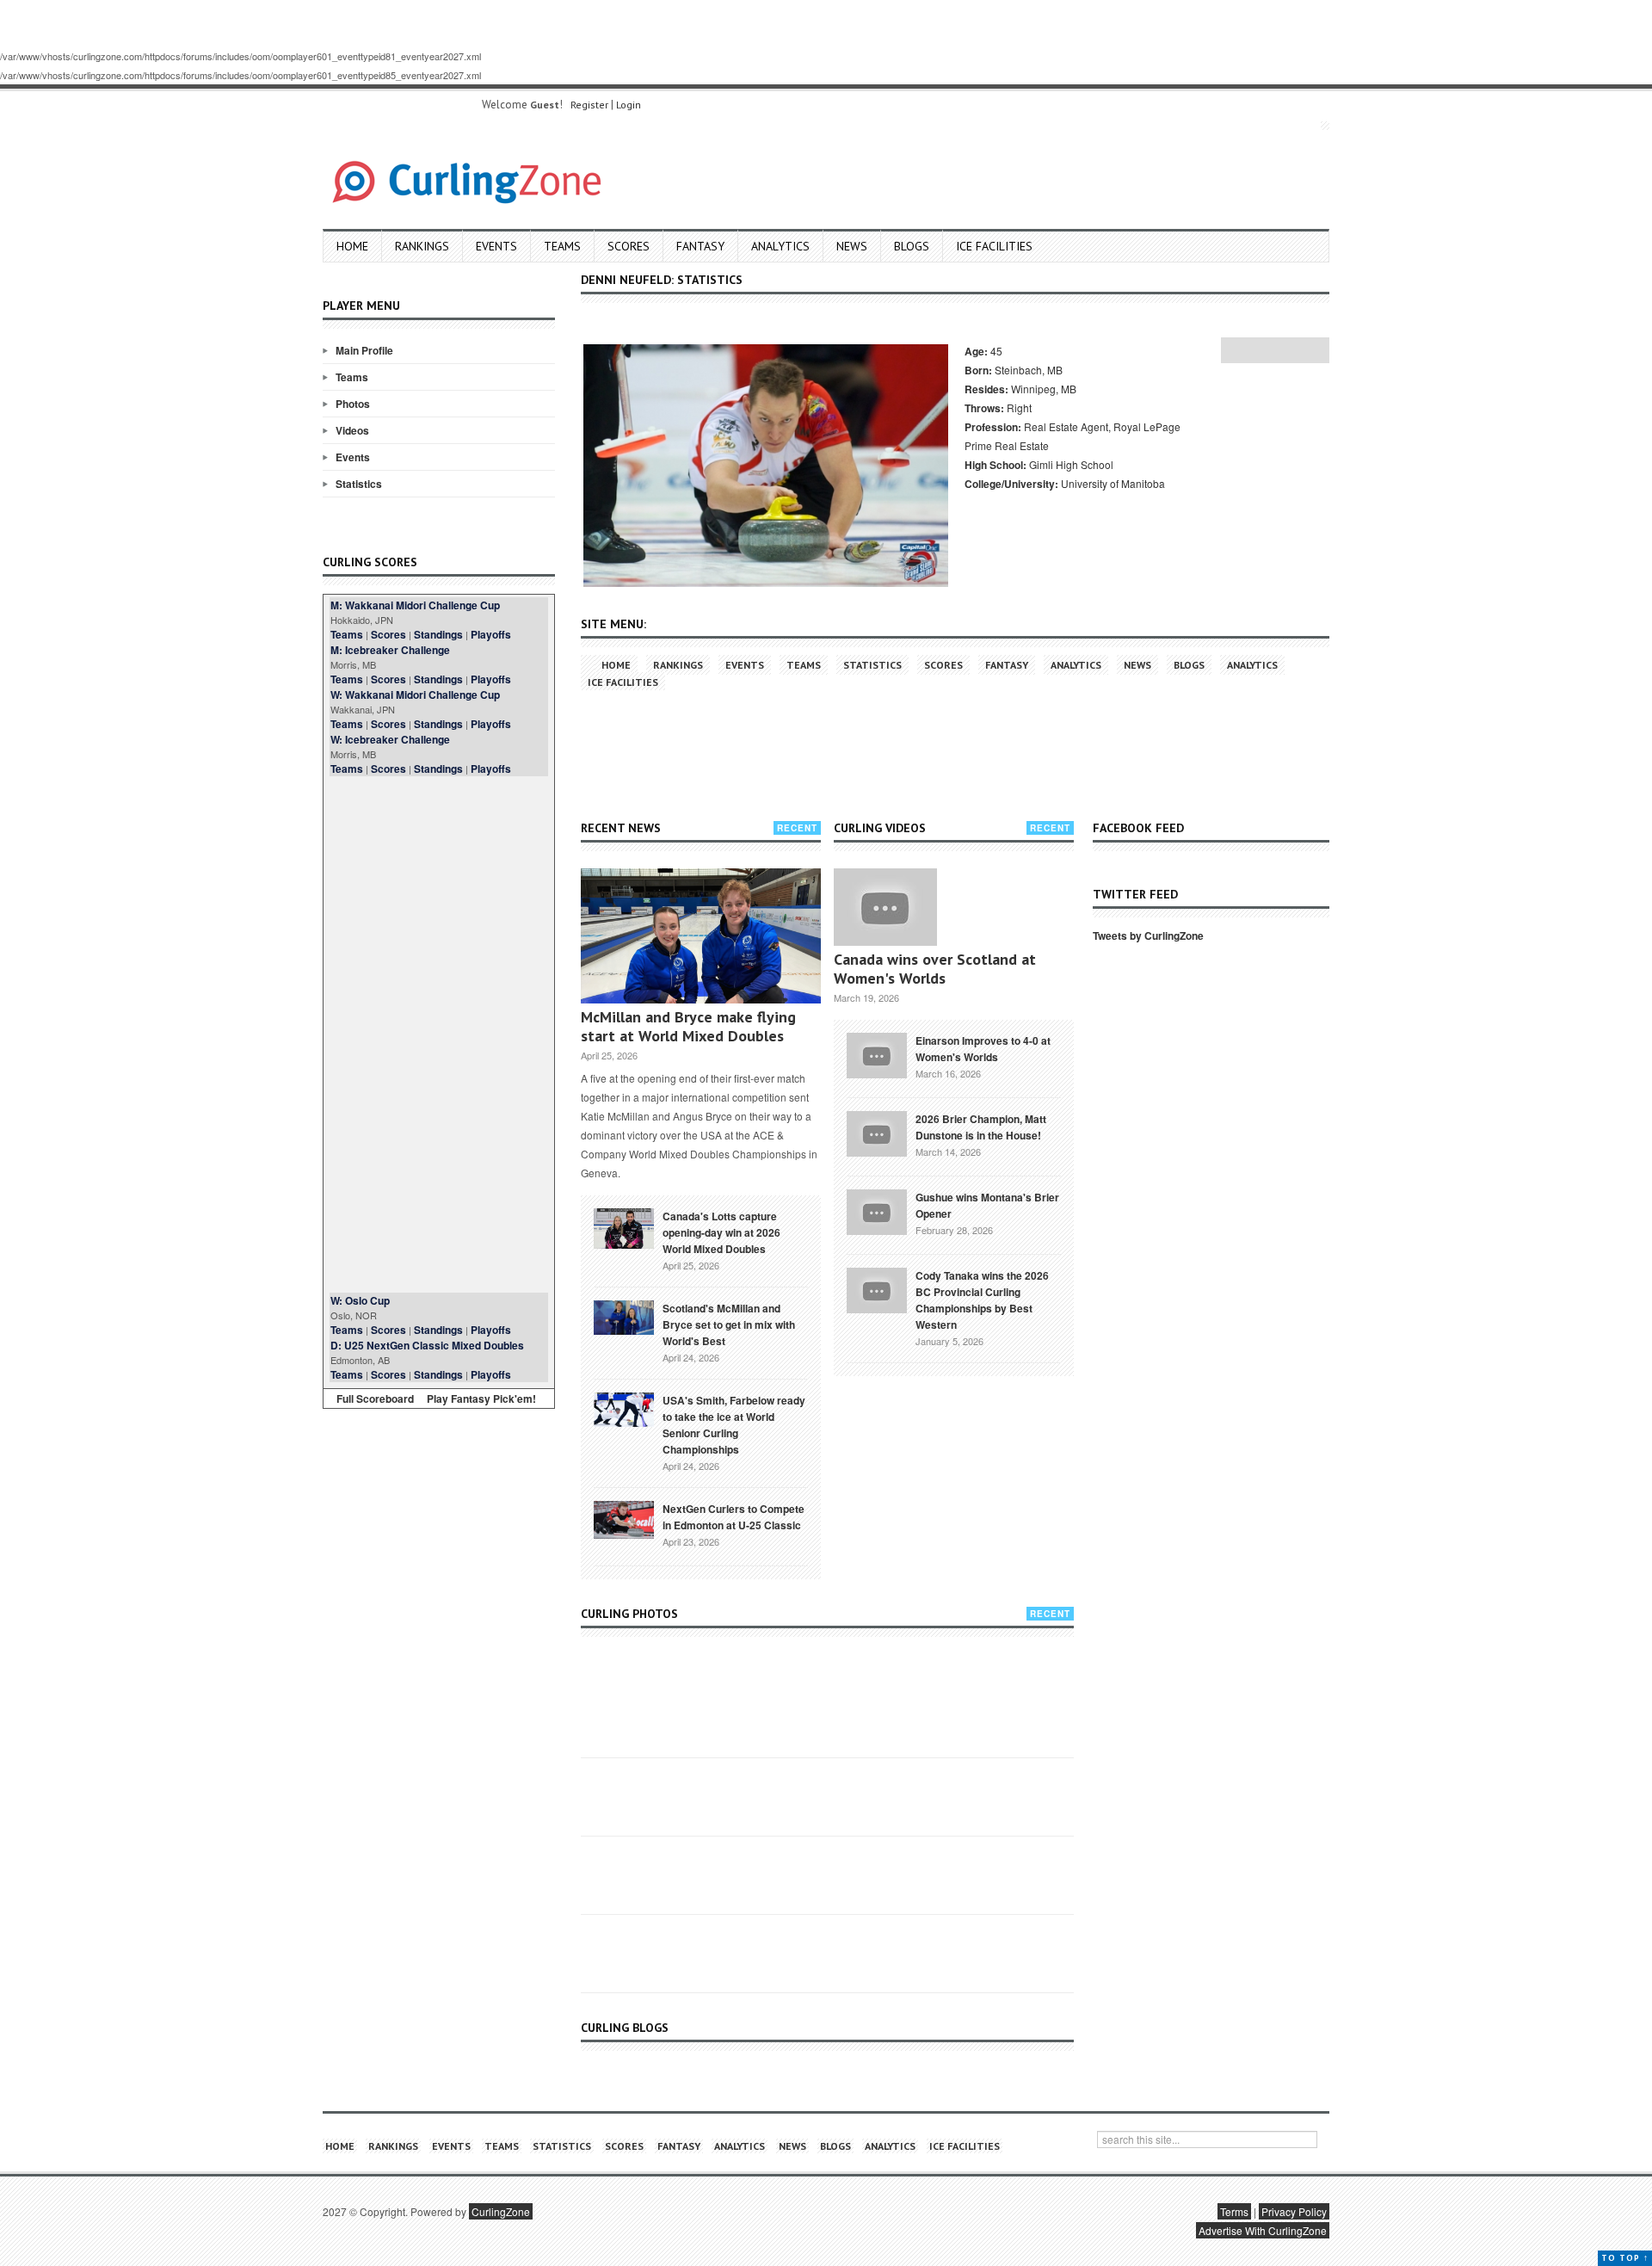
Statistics (359, 484)
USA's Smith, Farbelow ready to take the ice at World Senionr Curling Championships (734, 1425)
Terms (1234, 2211)
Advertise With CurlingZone (1263, 2230)
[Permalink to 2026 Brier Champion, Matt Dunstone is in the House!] (877, 1133)
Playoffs (491, 634)
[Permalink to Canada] (624, 1227)
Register (589, 105)
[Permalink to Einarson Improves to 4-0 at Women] (877, 1054)
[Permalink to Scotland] (624, 1316)
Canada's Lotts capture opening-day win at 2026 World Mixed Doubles (721, 1232)
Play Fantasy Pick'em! (481, 1398)
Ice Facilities (994, 246)
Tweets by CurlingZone (1148, 935)
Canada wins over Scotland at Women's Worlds (935, 969)
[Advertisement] (439, 1034)
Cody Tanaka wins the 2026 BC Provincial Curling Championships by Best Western (982, 1300)
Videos (352, 430)
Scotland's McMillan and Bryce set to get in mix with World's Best (729, 1324)
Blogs (912, 246)
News (852, 246)
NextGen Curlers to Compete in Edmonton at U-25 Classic (734, 1517)
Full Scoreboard (375, 1398)
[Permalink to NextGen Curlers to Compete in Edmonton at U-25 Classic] (624, 1518)
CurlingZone (501, 2211)
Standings (438, 634)
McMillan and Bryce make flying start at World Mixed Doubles (688, 1026)
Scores (629, 246)
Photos (353, 404)
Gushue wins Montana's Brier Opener (987, 1205)
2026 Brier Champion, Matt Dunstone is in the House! (981, 1127)
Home (352, 246)
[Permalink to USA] (624, 1408)
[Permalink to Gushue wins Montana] (877, 1211)
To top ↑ (1625, 2258)
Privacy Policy (1294, 2211)
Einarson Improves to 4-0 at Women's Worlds (983, 1049)
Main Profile (364, 350)
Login (629, 105)
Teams (562, 246)
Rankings (422, 246)
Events (496, 246)
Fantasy (700, 246)
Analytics (780, 246)
